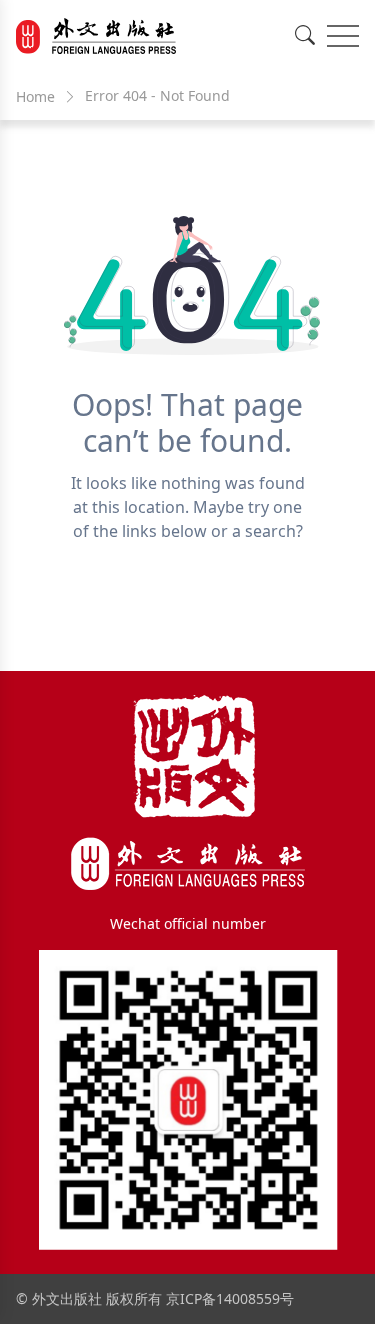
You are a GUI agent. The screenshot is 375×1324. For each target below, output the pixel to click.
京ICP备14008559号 (230, 1298)
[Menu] (343, 36)
